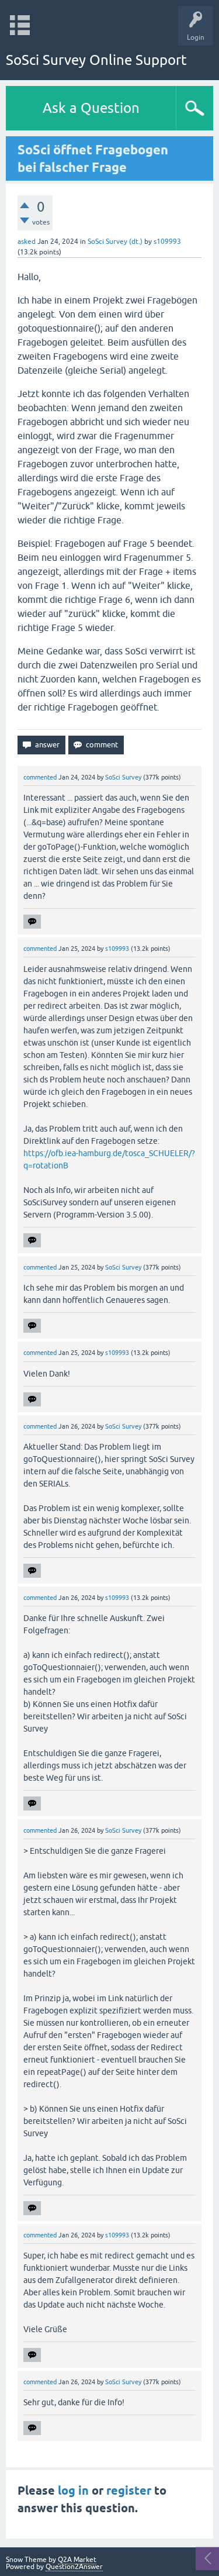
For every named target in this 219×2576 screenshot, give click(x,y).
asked (27, 242)
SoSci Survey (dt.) (115, 242)
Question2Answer (74, 2567)
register (129, 2491)
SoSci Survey (123, 777)
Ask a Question (91, 108)
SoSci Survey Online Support (96, 60)
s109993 (167, 242)
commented (40, 777)
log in (73, 2491)
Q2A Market (77, 2560)
